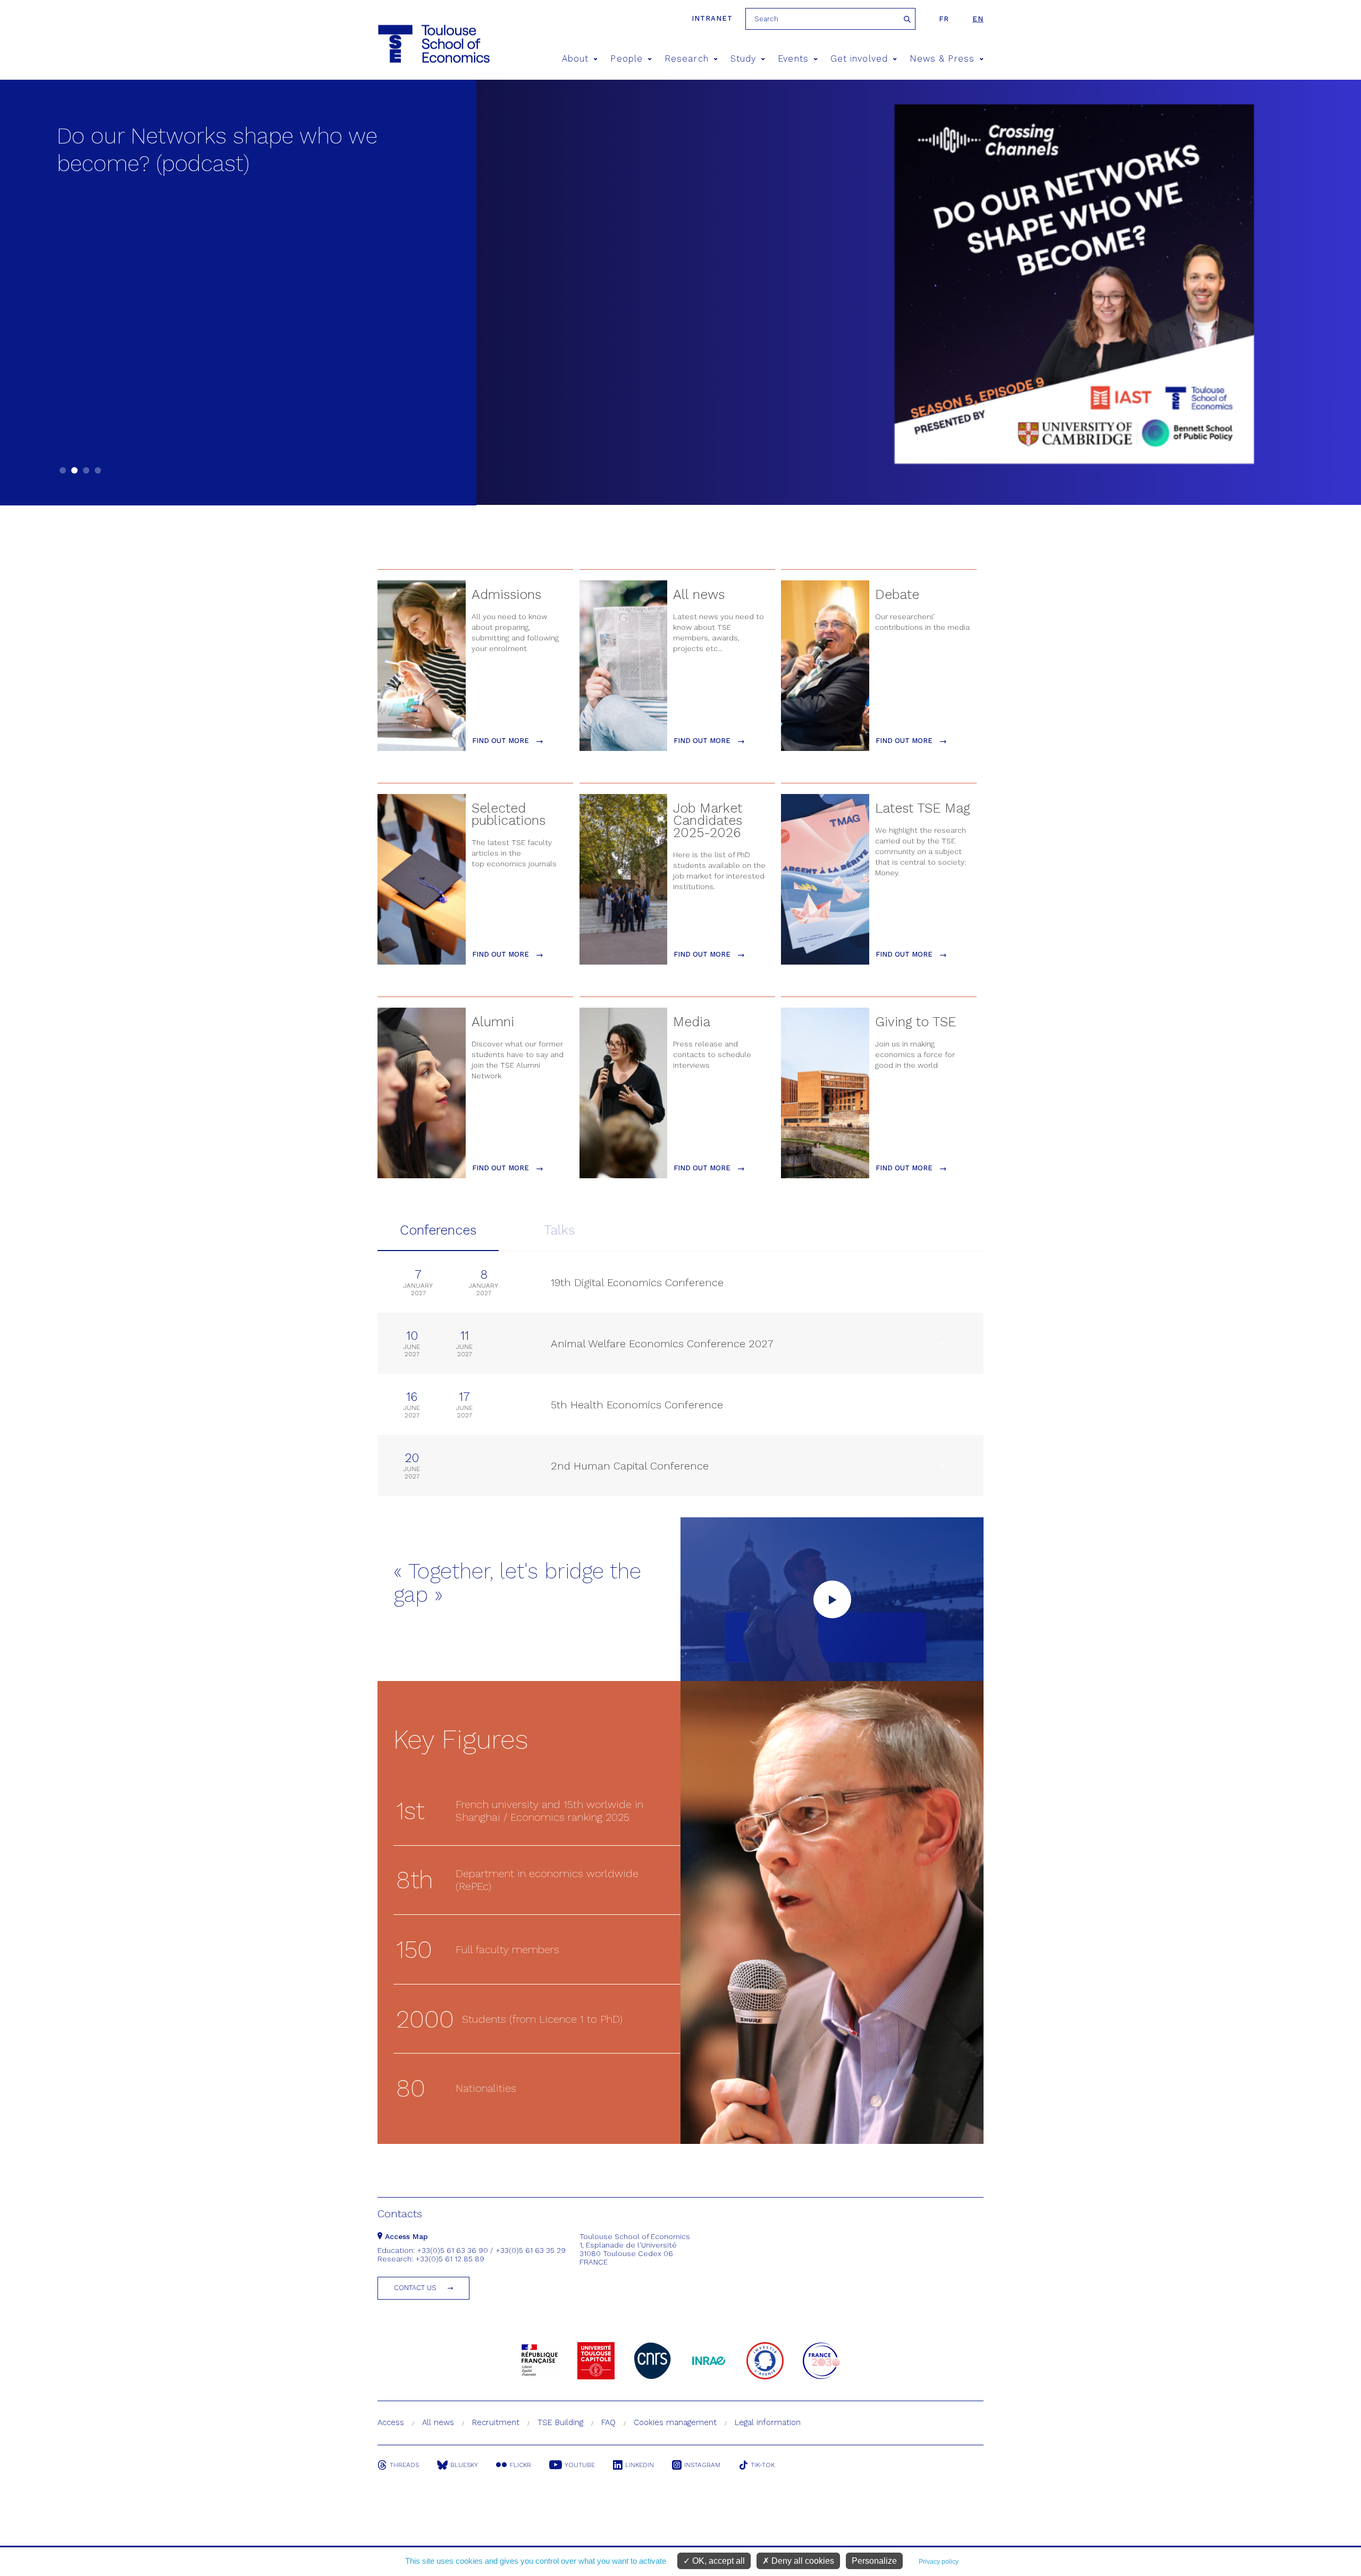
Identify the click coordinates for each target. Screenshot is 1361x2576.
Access (391, 2422)
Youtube (580, 2465)
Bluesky (464, 2465)
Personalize (874, 2561)
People (626, 59)
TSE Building (560, 2422)
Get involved (859, 59)
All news (438, 2422)
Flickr (520, 2465)
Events (793, 59)
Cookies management (675, 2422)
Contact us (415, 2288)
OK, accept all (717, 2561)
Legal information (768, 2422)
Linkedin (640, 2465)
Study (743, 59)
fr (944, 19)
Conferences (438, 1230)
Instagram (702, 2465)
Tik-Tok (763, 2465)
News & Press (942, 59)
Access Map (405, 2236)
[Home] (433, 44)
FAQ (608, 2422)
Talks (559, 1230)
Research (687, 59)
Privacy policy (939, 2562)
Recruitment (496, 2422)
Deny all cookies (802, 2561)
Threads (404, 2465)
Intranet (712, 18)
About (575, 59)
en (978, 19)
